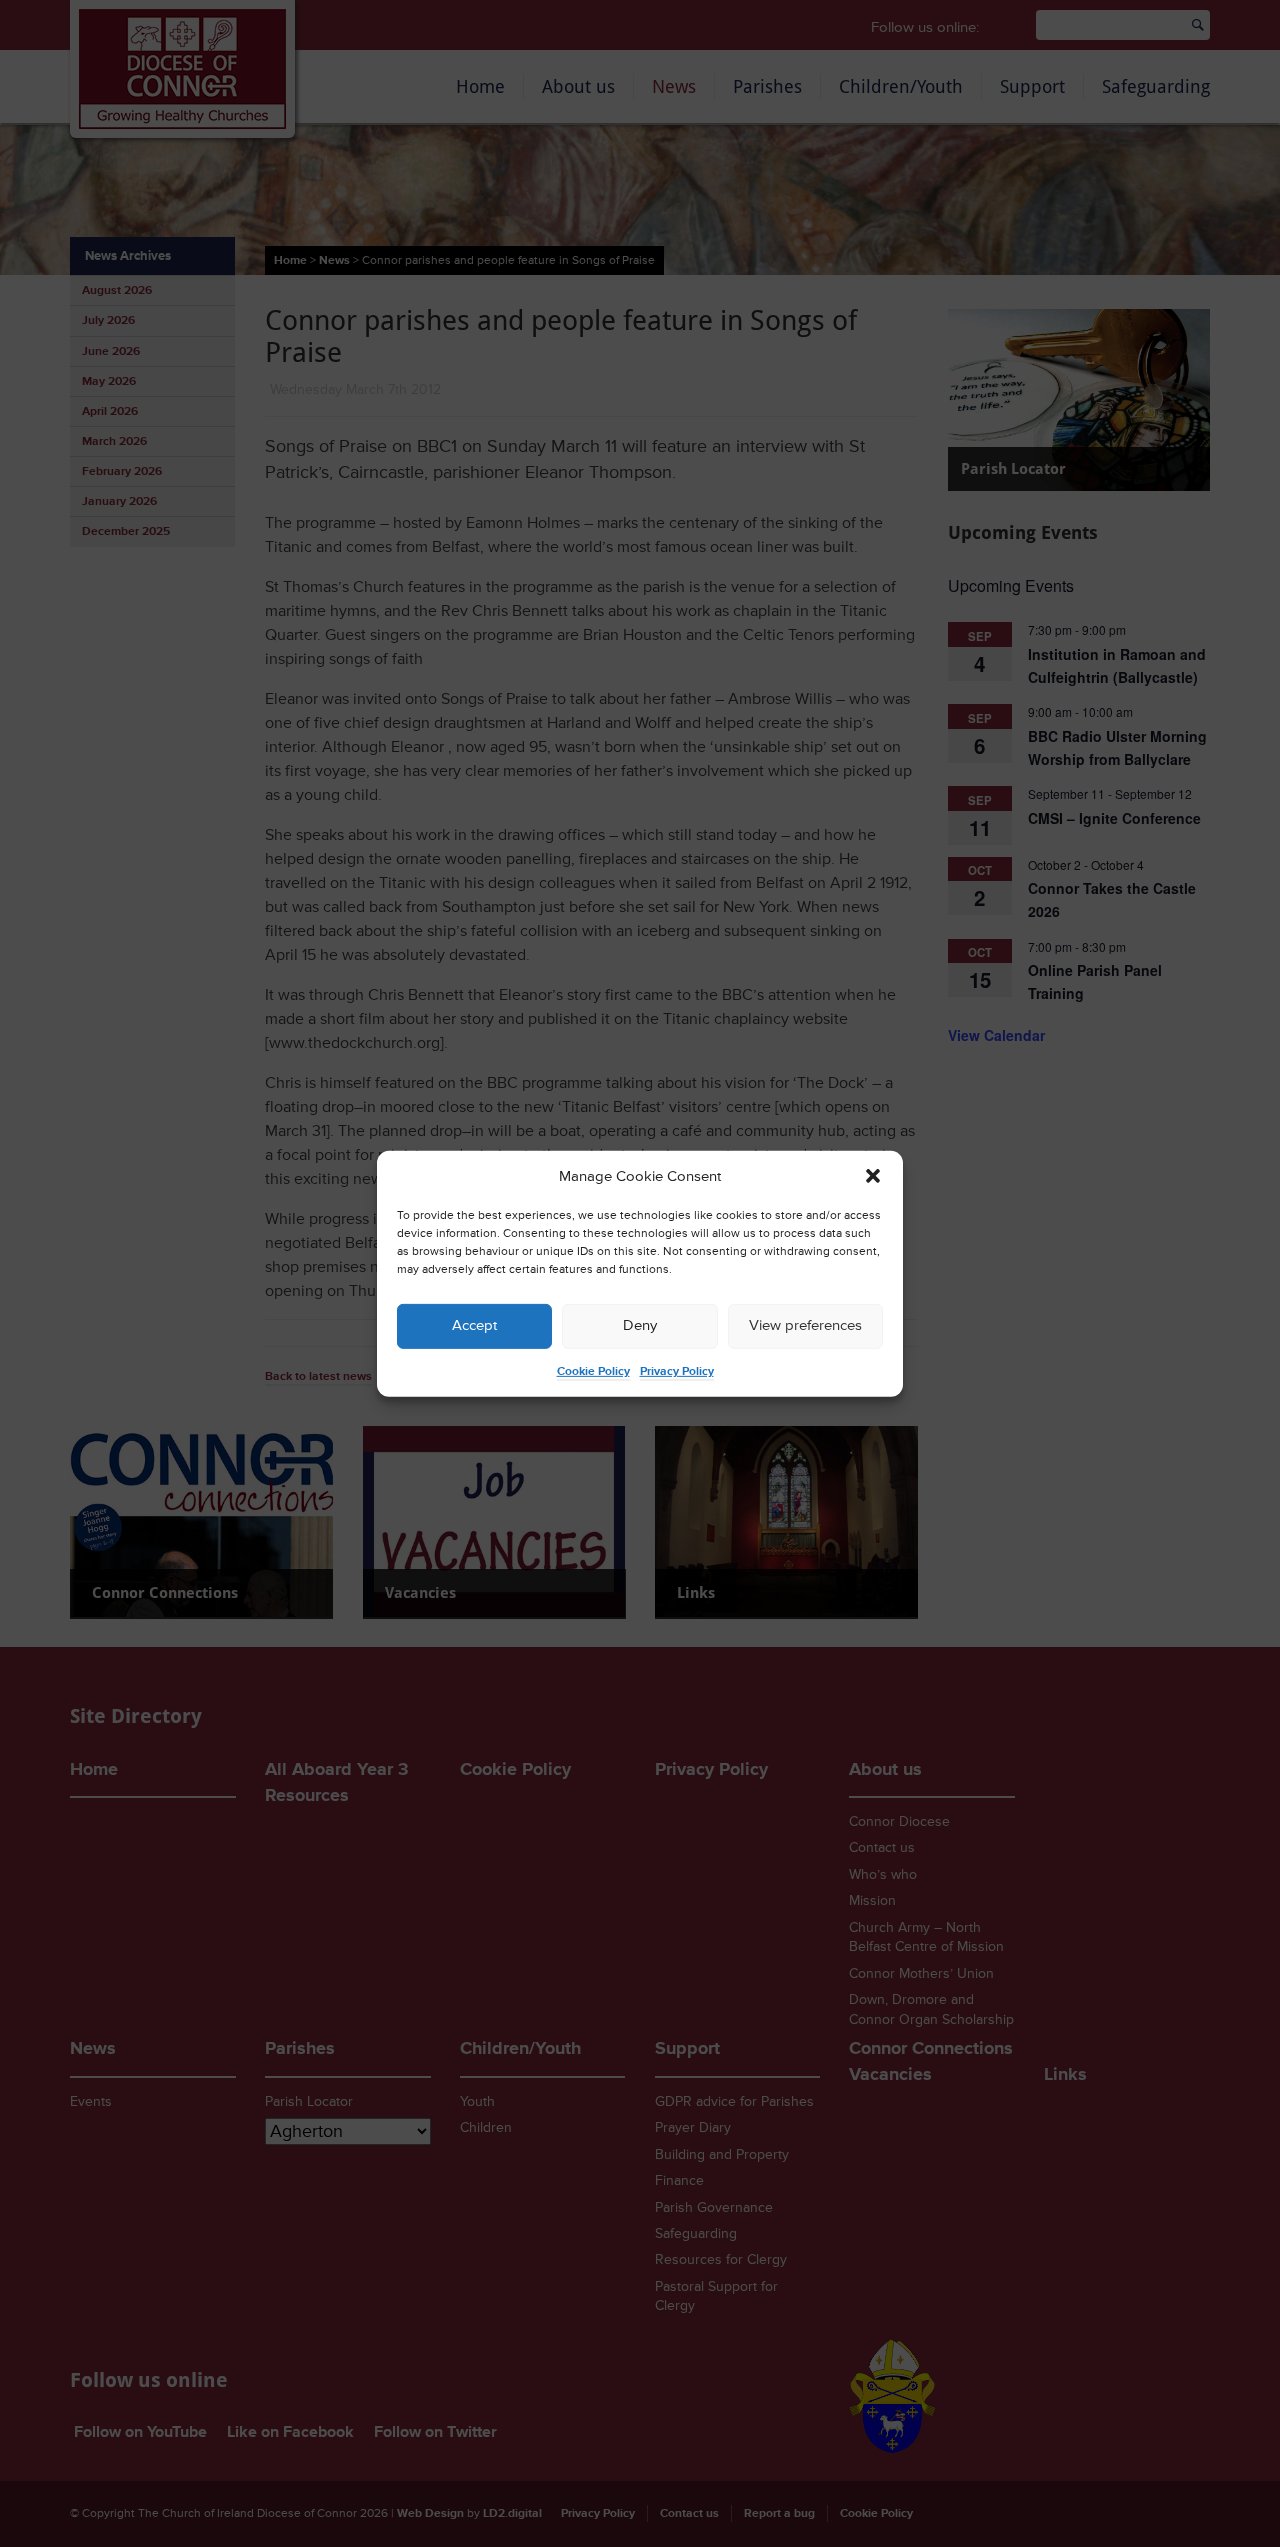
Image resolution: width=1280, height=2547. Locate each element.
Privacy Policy (677, 1371)
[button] (873, 1176)
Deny (640, 1325)
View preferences (805, 1325)
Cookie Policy (593, 1371)
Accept (474, 1325)
